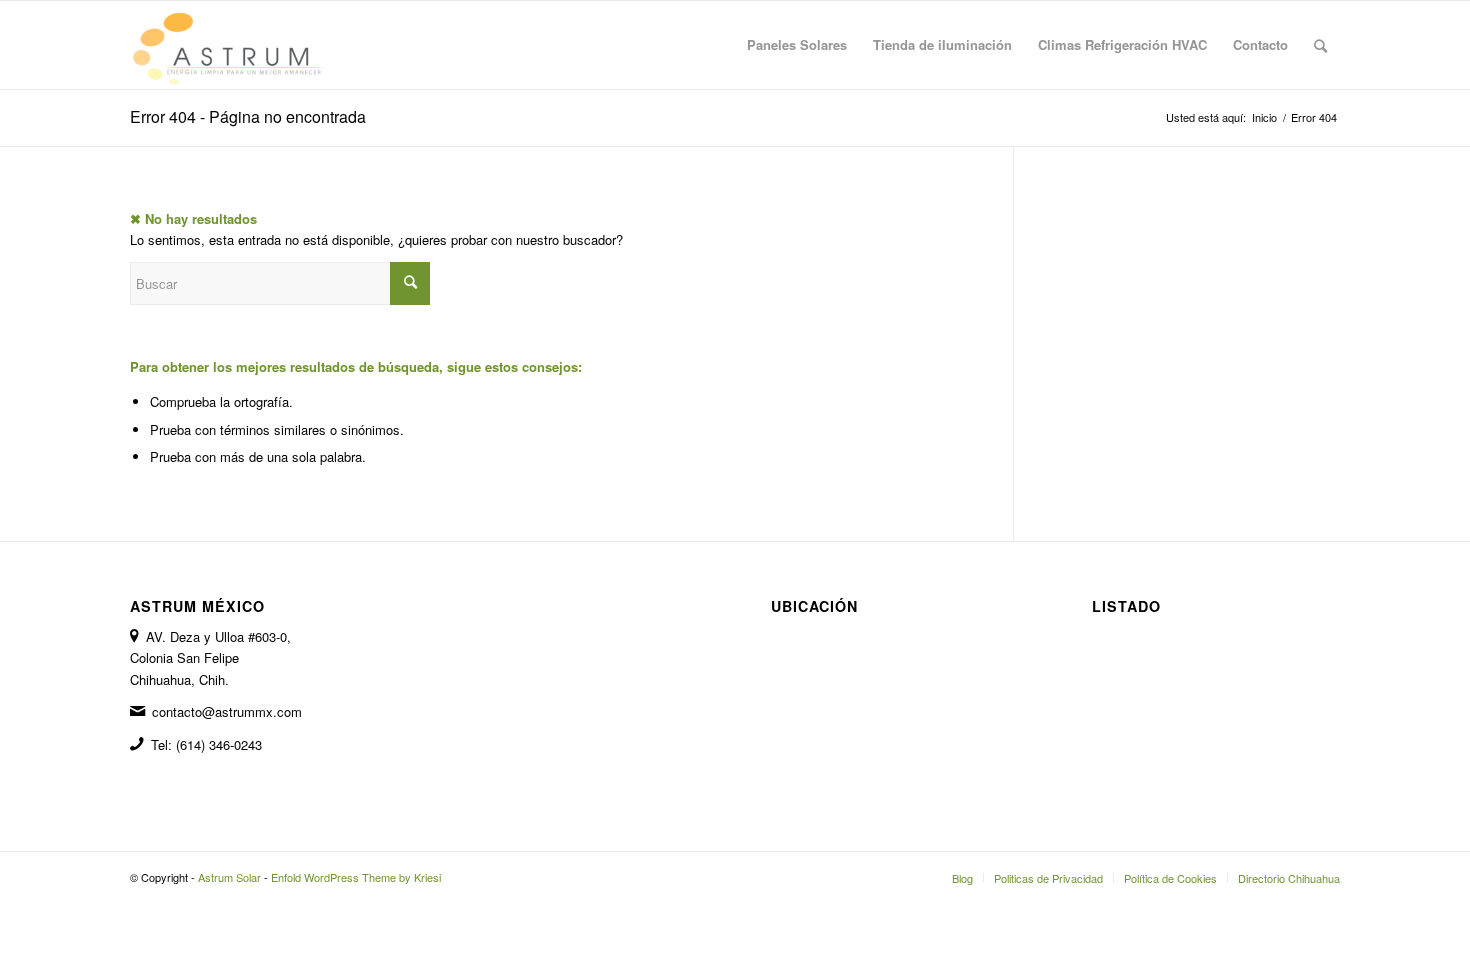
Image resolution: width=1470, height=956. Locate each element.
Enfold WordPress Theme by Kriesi (356, 877)
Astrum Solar (229, 877)
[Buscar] (1320, 45)
